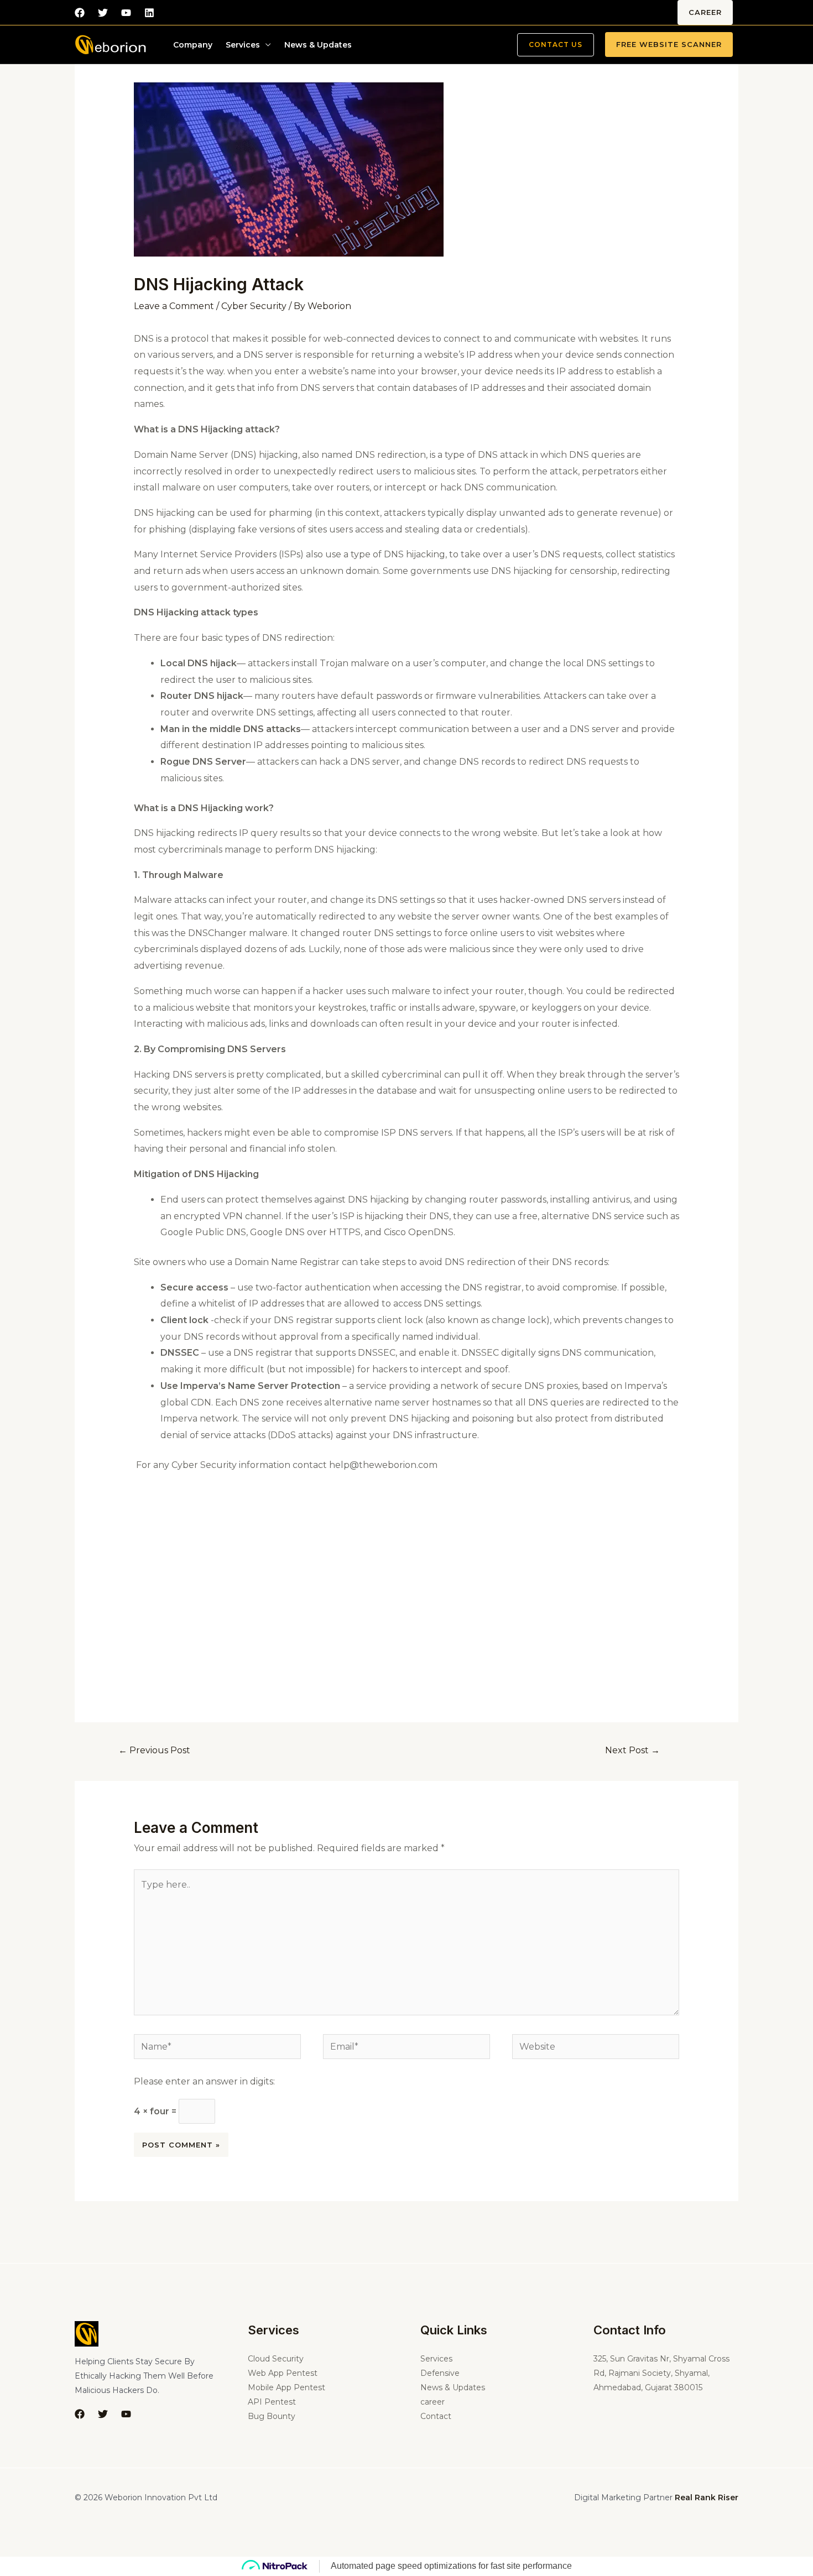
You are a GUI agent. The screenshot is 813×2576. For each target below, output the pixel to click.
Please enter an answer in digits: (204, 2081)
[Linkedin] (149, 13)
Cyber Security (254, 306)
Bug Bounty (272, 2416)
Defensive (440, 2373)
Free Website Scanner (669, 44)
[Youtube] (126, 13)
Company (193, 45)
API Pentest (272, 2402)
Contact (436, 2416)
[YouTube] (126, 2414)
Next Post (632, 1750)
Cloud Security (276, 2359)
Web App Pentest (283, 2373)
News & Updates (318, 45)
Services (243, 45)
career (705, 12)
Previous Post (154, 1750)
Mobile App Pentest (286, 2387)
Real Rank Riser (707, 2497)
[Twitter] (103, 13)
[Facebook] (80, 13)
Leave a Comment (174, 306)
